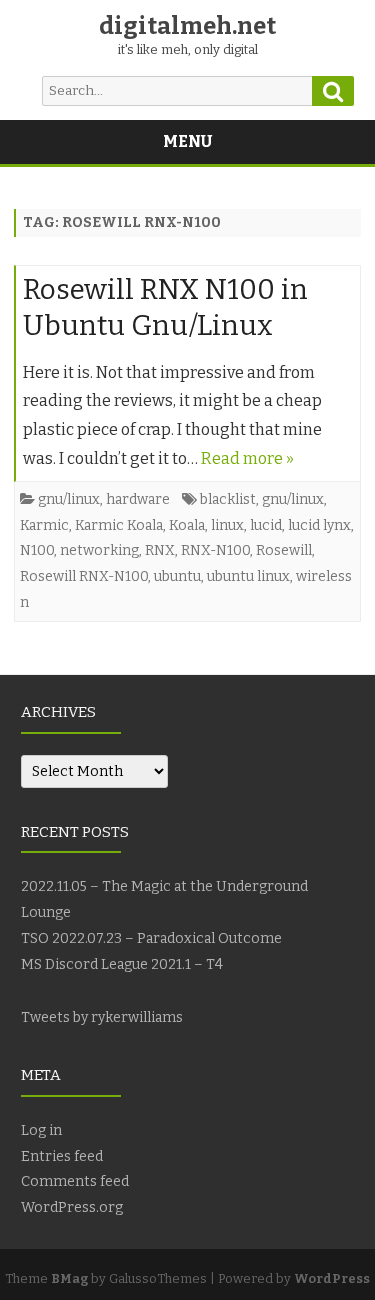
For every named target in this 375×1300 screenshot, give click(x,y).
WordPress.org (72, 1207)
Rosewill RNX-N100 (84, 576)
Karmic (44, 525)
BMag (69, 1278)
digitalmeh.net (187, 26)
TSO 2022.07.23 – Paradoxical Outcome (151, 938)
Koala (187, 525)
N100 (37, 550)
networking (99, 550)
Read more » (247, 458)
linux (227, 525)
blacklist (228, 499)
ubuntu (177, 576)
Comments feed (75, 1181)
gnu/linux (69, 499)
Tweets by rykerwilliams (102, 1017)
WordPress (332, 1278)
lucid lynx (319, 525)
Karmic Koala (119, 525)
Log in (41, 1130)
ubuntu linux (248, 576)
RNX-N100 (215, 550)
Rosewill (284, 550)
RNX (160, 550)
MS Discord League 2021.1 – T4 (122, 964)
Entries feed (62, 1156)
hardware (138, 499)
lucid (266, 525)
